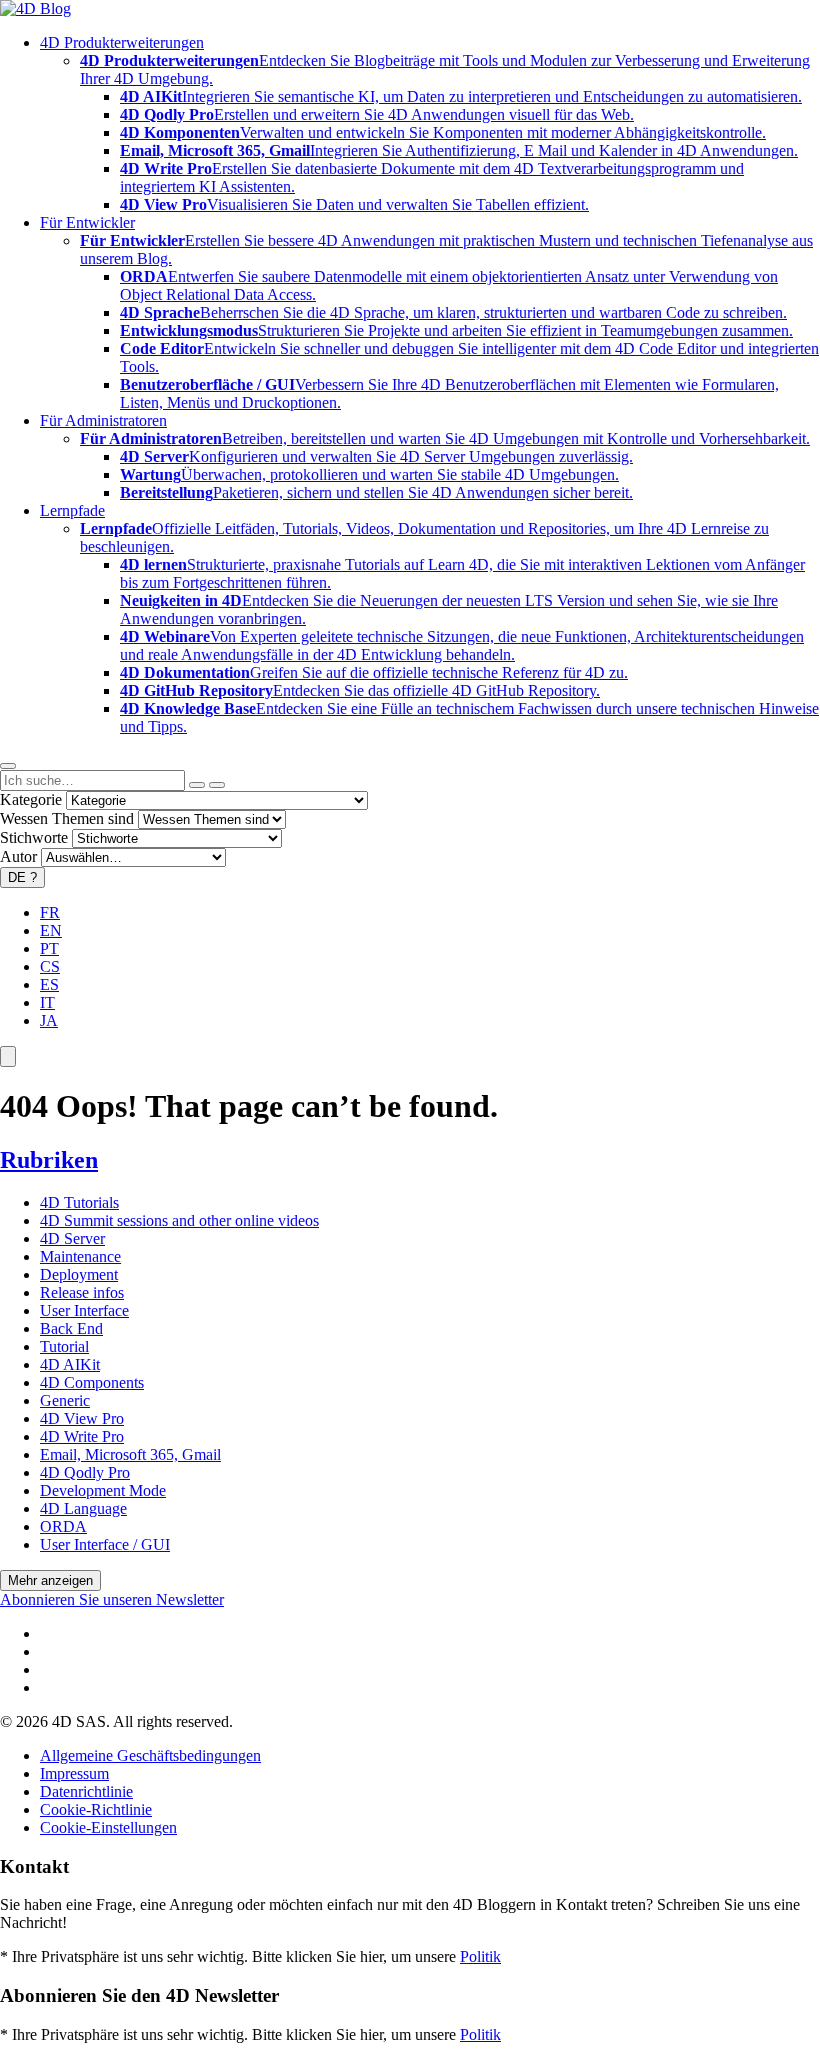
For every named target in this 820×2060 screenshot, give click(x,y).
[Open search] (8, 766)
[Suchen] (217, 785)
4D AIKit (70, 1364)
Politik (480, 1956)
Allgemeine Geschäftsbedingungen (150, 1755)
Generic (65, 1400)
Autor (18, 856)
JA (49, 1020)
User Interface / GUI (105, 1544)
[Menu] (8, 1056)
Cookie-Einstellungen (108, 1827)
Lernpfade (72, 510)
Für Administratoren (103, 420)
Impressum (74, 1773)
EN (51, 930)
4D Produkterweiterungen (122, 42)
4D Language (83, 1508)
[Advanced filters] (197, 785)
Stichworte (34, 837)
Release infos (82, 1292)
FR (50, 912)
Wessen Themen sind (67, 818)
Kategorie (31, 799)
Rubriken (49, 1160)
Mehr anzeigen (50, 1580)
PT (49, 948)
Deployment (79, 1274)
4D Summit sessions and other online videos (179, 1220)
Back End (71, 1328)
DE (22, 877)
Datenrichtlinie (86, 1791)
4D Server (72, 1238)
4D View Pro (82, 1418)
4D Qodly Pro (85, 1472)
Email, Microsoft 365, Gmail (130, 1454)
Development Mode (103, 1490)
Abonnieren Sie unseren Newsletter (112, 1599)
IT (47, 1002)
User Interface (84, 1310)
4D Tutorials (79, 1202)
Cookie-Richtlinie (96, 1809)
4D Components (92, 1382)
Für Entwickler (87, 222)
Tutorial (64, 1346)
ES (49, 984)
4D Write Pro (82, 1436)
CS (50, 966)
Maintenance (80, 1256)
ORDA (63, 1526)
